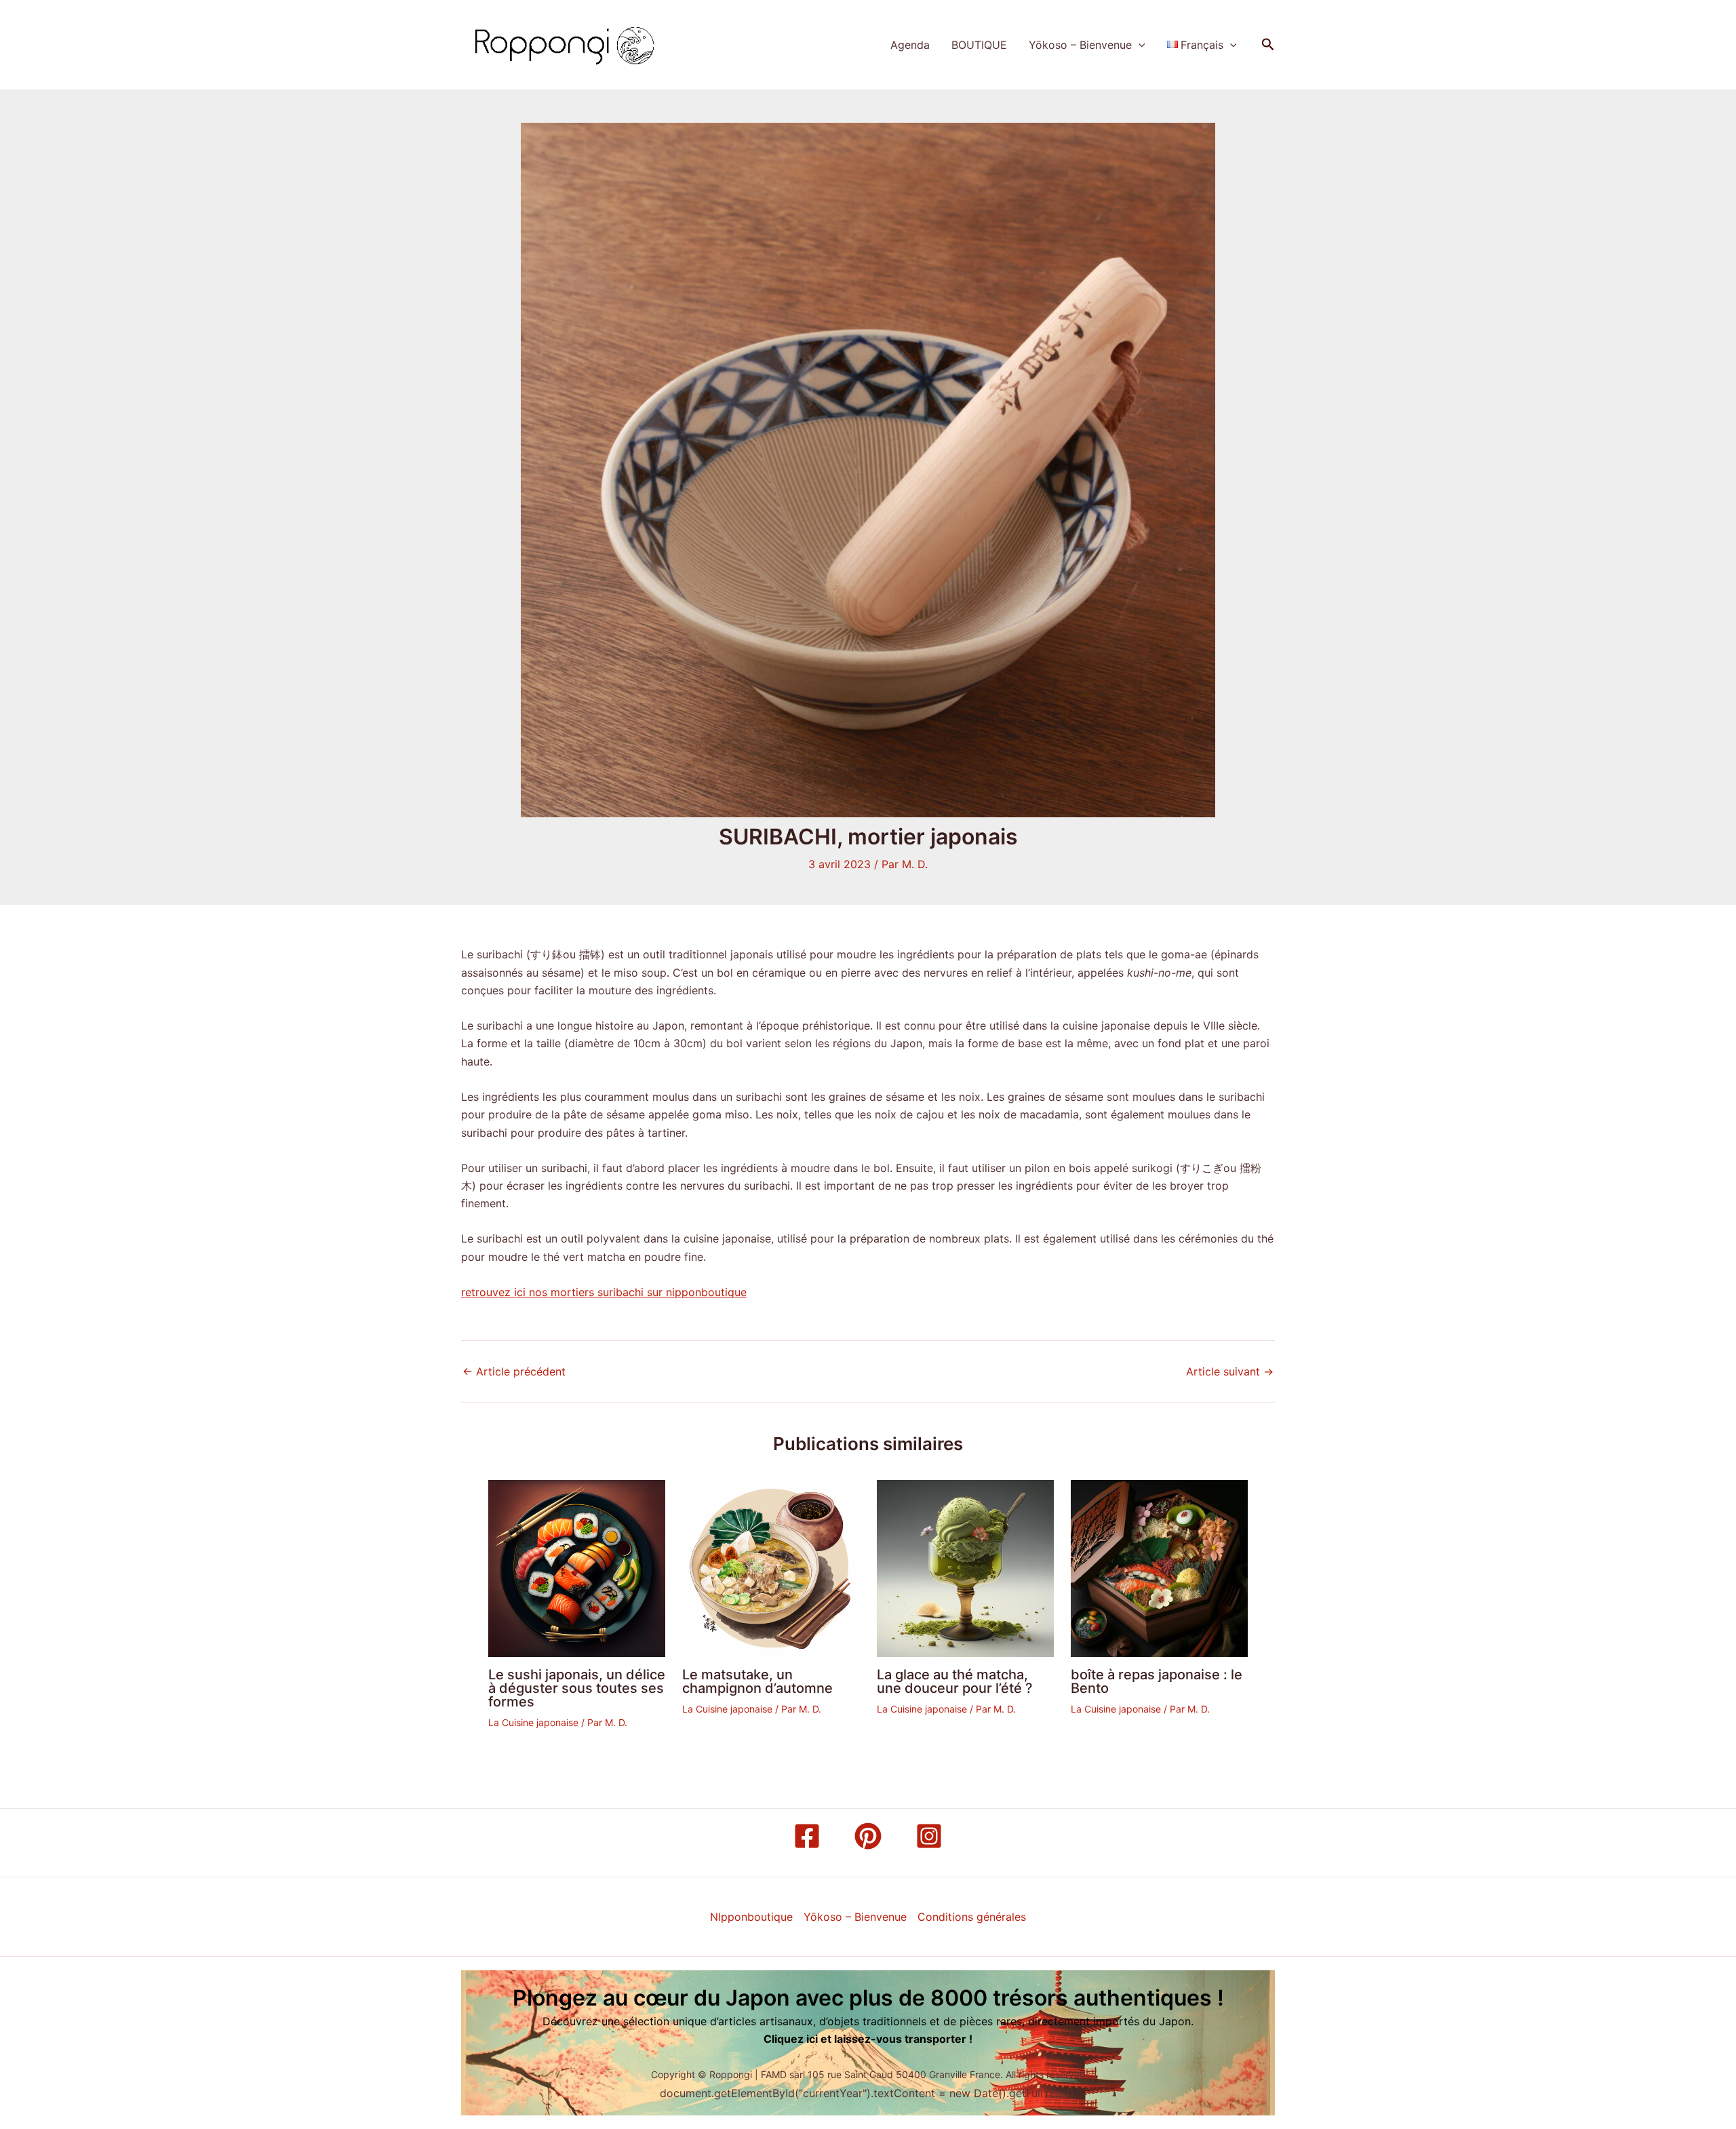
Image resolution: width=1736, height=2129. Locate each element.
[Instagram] (929, 1836)
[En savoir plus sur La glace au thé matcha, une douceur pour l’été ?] (965, 1567)
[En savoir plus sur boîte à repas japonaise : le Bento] (1159, 1567)
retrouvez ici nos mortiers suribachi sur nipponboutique (604, 1292)
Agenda (910, 45)
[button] (1139, 45)
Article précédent (514, 1371)
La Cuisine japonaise (533, 1722)
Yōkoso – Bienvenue (1080, 45)
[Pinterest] (868, 1836)
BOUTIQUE (979, 45)
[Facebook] (807, 1836)
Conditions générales (972, 1917)
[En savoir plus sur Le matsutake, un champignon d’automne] (771, 1567)
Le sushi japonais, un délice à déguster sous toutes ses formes (577, 1688)
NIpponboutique (751, 1917)
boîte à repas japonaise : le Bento (1157, 1681)
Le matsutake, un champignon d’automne (757, 1681)
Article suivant (1230, 1371)
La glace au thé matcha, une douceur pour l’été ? (955, 1681)
